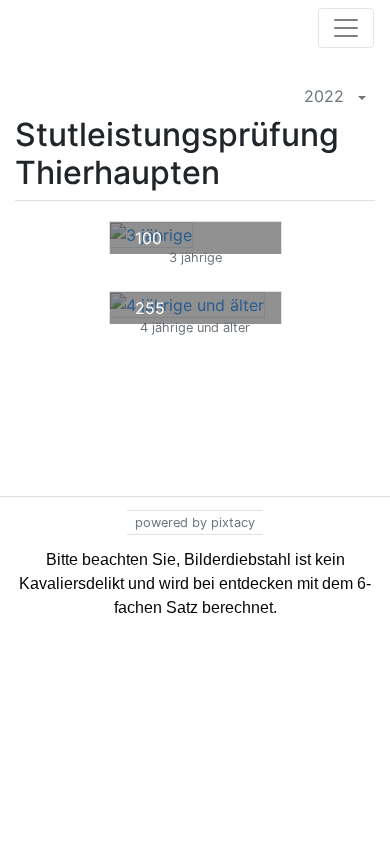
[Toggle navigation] (346, 28)
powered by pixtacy (195, 522)
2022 (321, 96)
